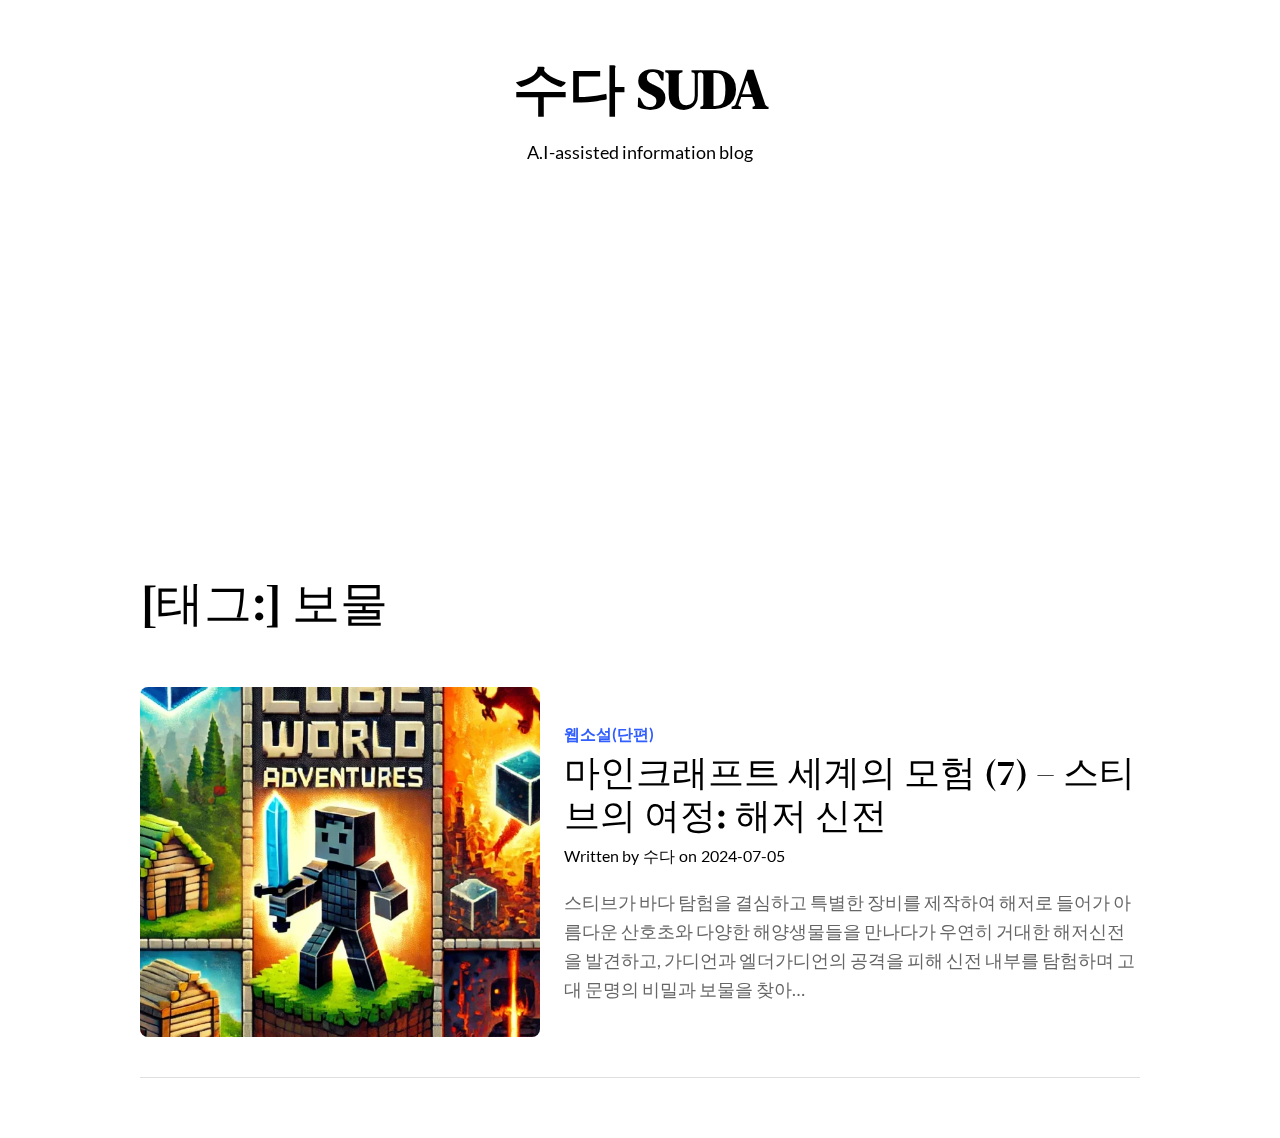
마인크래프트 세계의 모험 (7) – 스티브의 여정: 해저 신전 (849, 794)
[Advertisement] (640, 381)
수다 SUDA (640, 88)
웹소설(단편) (609, 733)
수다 (659, 855)
